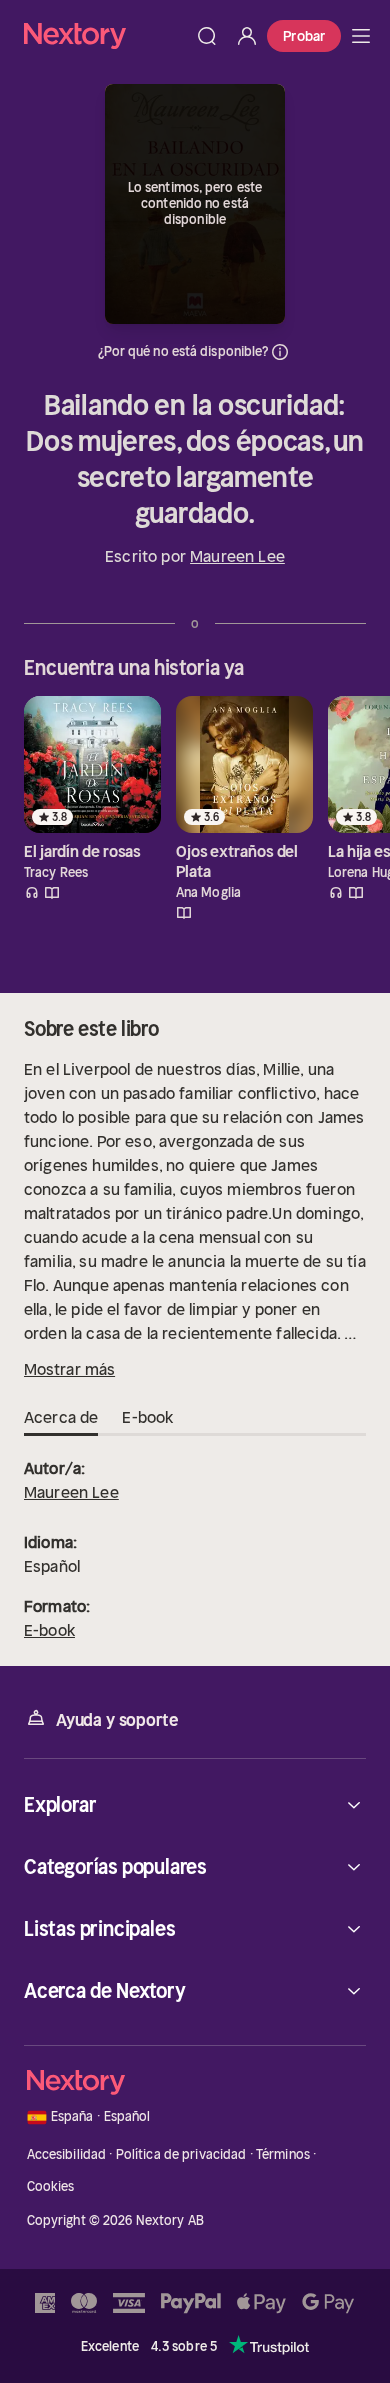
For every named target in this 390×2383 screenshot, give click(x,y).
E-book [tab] (147, 1417)
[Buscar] (207, 36)
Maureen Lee (237, 556)
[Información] (280, 352)
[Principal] (361, 36)
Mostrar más (69, 1369)
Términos (283, 2154)
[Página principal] (105, 35)
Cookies (51, 2186)
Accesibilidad (67, 2154)
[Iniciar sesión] (247, 36)
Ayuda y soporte (117, 1720)
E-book (49, 1630)
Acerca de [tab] (61, 1417)
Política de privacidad (181, 2154)
